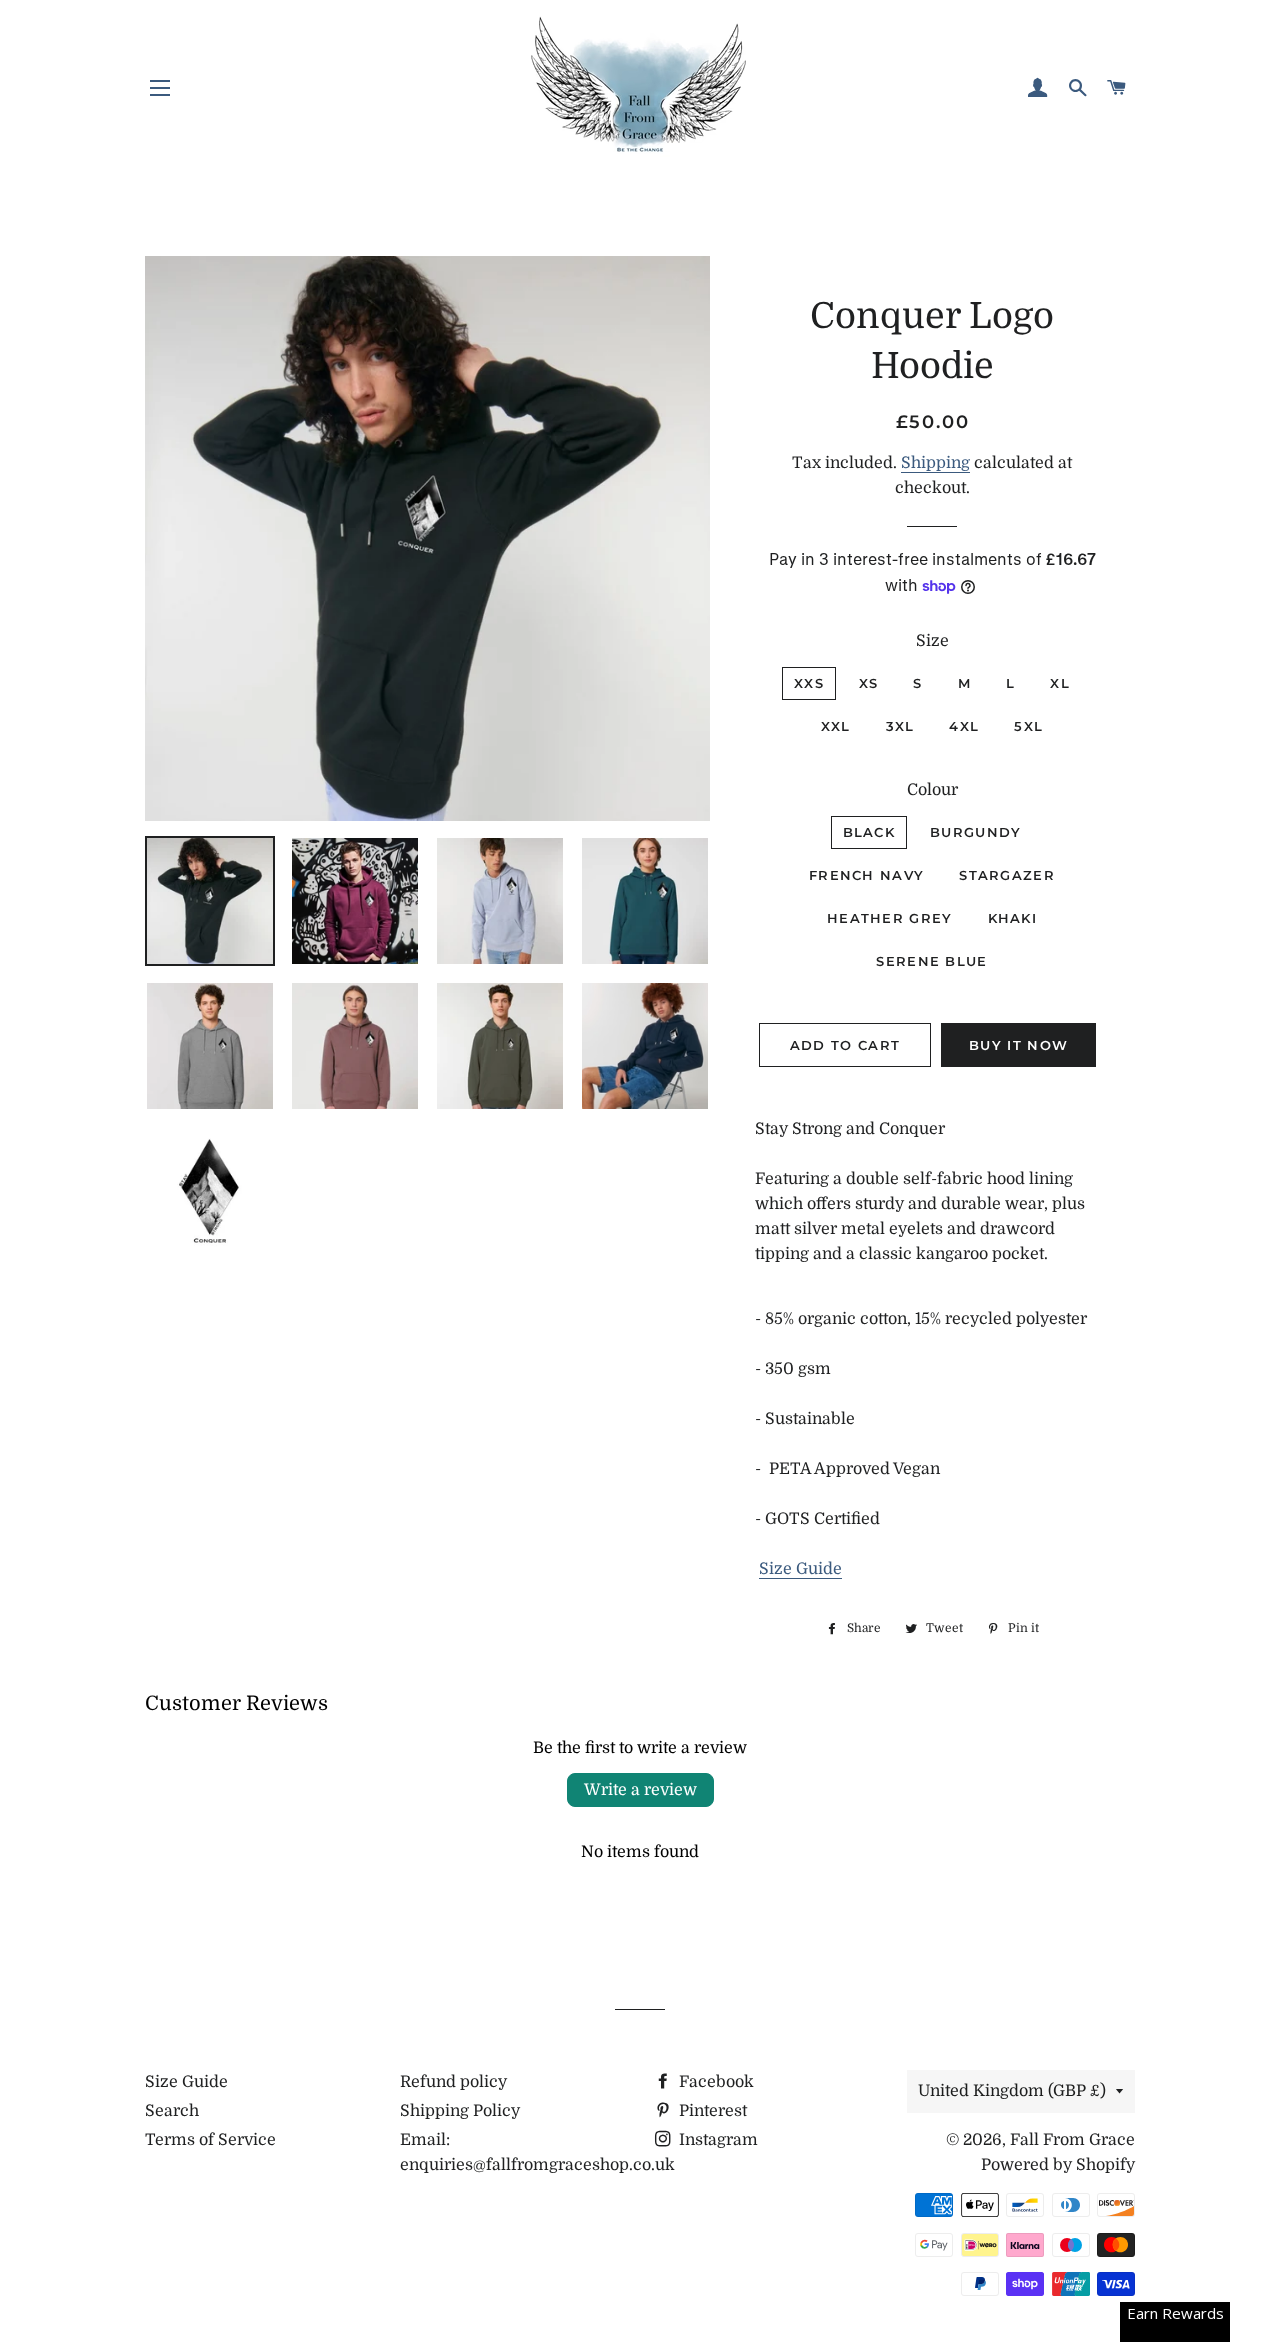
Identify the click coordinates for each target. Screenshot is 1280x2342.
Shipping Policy (460, 2111)
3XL (900, 726)
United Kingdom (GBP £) (1012, 2091)
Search (172, 2111)
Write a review (640, 1790)
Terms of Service (210, 2140)
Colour (932, 790)
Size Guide (800, 1569)
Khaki (1013, 918)
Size (932, 641)
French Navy (866, 875)
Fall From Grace (1072, 2140)
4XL (964, 726)
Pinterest (711, 2111)
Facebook (714, 2082)
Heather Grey (890, 918)
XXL (836, 726)
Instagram (716, 2140)
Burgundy (975, 832)
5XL (1028, 726)
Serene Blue (931, 961)
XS (869, 683)
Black (869, 832)
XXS (809, 683)
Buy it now (1018, 1045)
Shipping (935, 463)
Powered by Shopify (1058, 2165)
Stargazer (1007, 875)
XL (1060, 683)
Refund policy (453, 2082)
